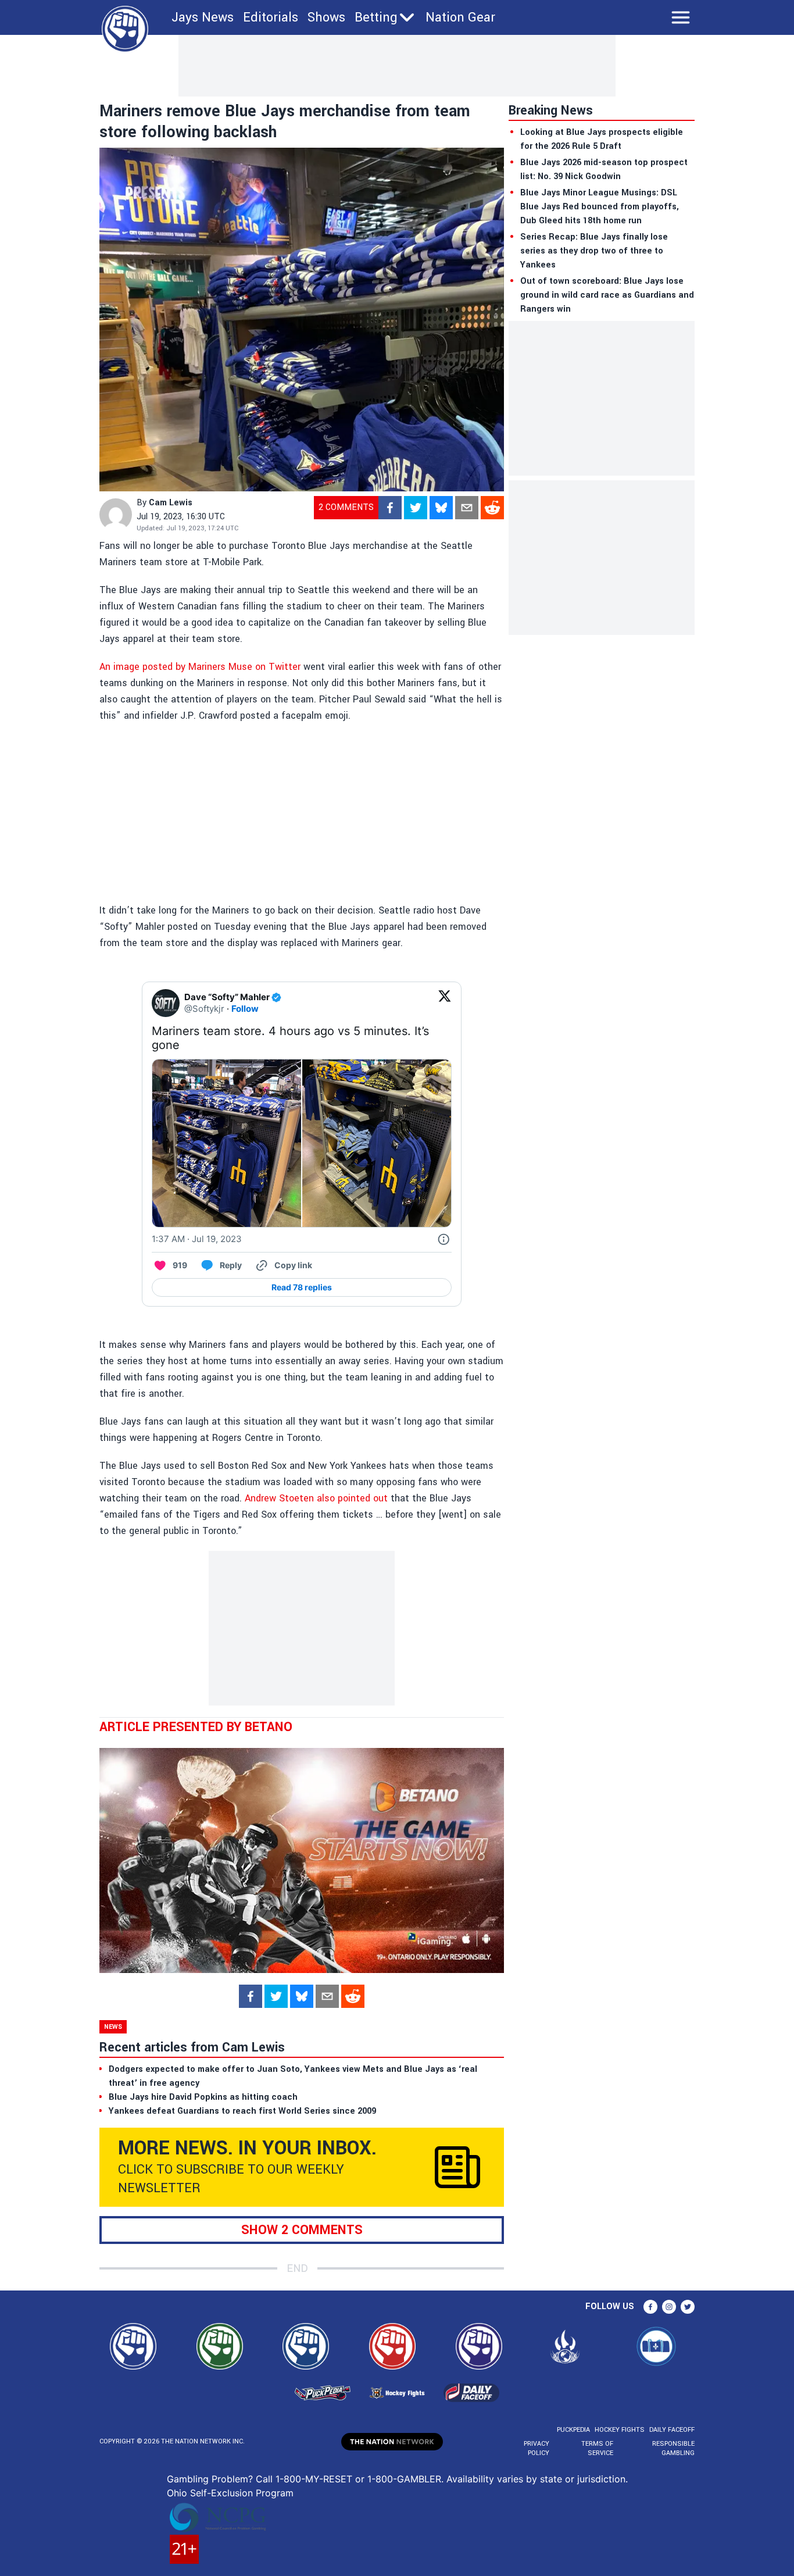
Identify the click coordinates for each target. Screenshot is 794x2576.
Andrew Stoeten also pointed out (316, 1498)
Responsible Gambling (673, 2448)
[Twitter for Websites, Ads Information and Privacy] (444, 1239)
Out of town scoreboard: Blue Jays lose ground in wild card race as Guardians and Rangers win (607, 295)
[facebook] (390, 508)
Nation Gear (460, 17)
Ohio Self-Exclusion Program (230, 2493)
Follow (245, 1009)
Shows (326, 17)
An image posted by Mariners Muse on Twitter (200, 667)
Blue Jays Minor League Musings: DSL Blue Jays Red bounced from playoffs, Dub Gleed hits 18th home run (600, 207)
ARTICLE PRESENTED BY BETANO (196, 1727)
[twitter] (416, 508)
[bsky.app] (441, 508)
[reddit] (492, 508)
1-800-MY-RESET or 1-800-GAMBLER (358, 2479)
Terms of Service (597, 2448)
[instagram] (669, 2307)
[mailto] (467, 508)
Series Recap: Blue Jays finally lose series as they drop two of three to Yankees (594, 251)
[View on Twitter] (445, 1003)
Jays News (203, 17)
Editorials (271, 17)
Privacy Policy (537, 2448)
